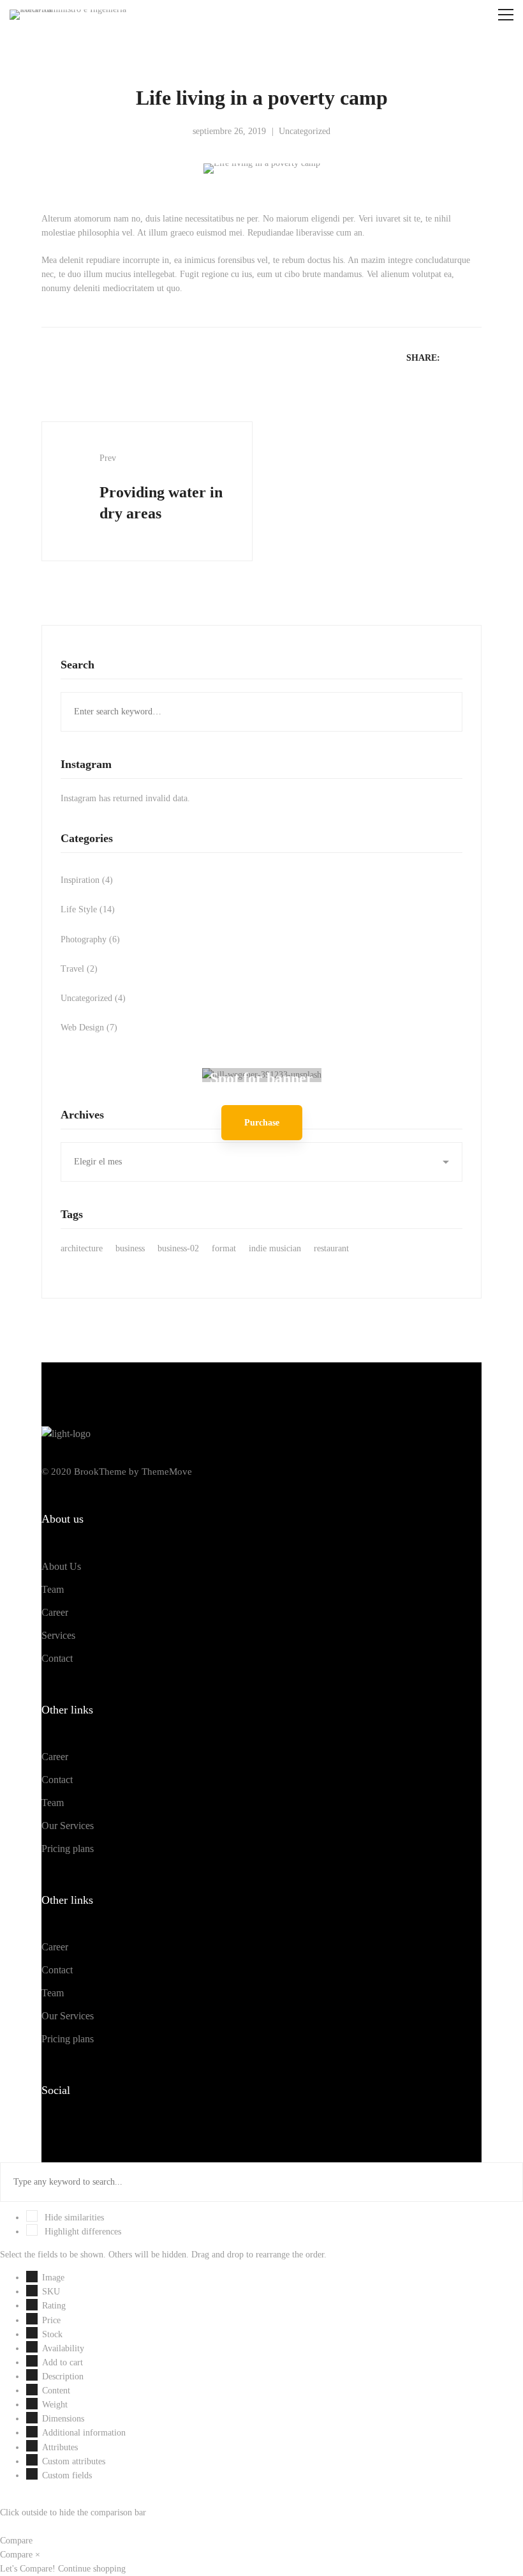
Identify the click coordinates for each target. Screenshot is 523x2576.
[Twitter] (61, 2129)
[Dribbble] (101, 2129)
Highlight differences (82, 2232)
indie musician (275, 1248)
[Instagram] (81, 2129)
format (224, 1248)
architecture (82, 1248)
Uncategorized (305, 131)
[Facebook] (41, 2129)
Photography (90, 939)
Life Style (88, 909)
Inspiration (87, 880)
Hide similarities (73, 2218)
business (130, 1248)
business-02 (178, 1248)
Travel (79, 969)
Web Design (89, 1028)
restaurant (331, 1248)
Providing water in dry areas (161, 487)
